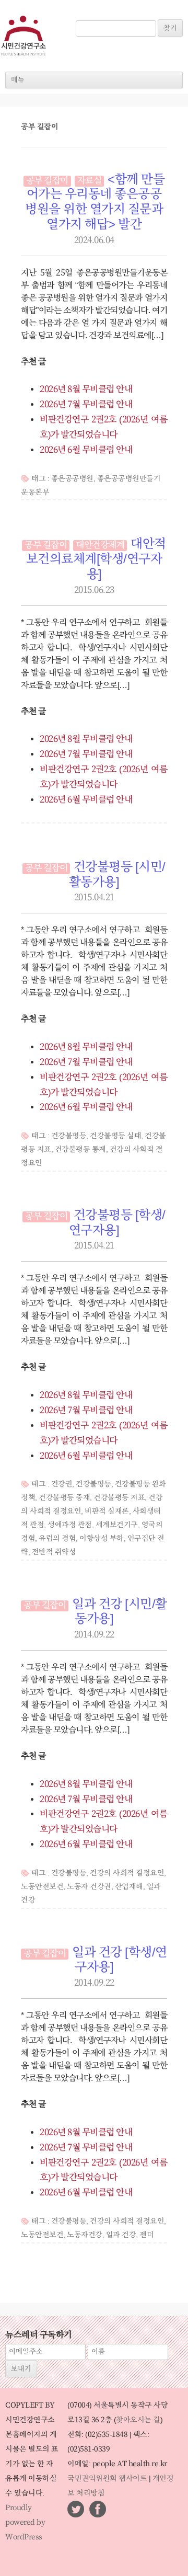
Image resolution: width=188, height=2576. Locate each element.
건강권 (62, 1484)
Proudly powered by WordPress (25, 2523)
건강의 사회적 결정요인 (127, 1873)
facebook (98, 2509)
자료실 (90, 181)
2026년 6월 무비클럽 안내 (86, 450)
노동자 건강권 (89, 1887)
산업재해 (129, 1887)
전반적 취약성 (54, 1552)
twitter (76, 2509)
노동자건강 (85, 2235)
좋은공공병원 (72, 479)
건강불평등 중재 (64, 1498)
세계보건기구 (117, 1525)
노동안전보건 (42, 1887)
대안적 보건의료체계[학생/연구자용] (96, 559)
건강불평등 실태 (115, 1136)
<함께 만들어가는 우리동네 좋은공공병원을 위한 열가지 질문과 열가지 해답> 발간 (95, 202)
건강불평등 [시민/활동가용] (117, 875)
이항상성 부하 (102, 1539)
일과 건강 (121, 2235)
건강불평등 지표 (119, 1498)
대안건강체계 (100, 545)
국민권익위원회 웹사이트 (107, 2479)
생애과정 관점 (70, 1525)
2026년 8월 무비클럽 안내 (86, 390)
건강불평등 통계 (80, 1150)
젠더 (146, 2235)
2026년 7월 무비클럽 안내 (86, 405)
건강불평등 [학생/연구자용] (117, 1223)
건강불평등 (69, 1136)
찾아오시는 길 (138, 2420)
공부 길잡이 (47, 181)
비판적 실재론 (107, 1512)
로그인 (91, 15)
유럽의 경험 (57, 1539)
